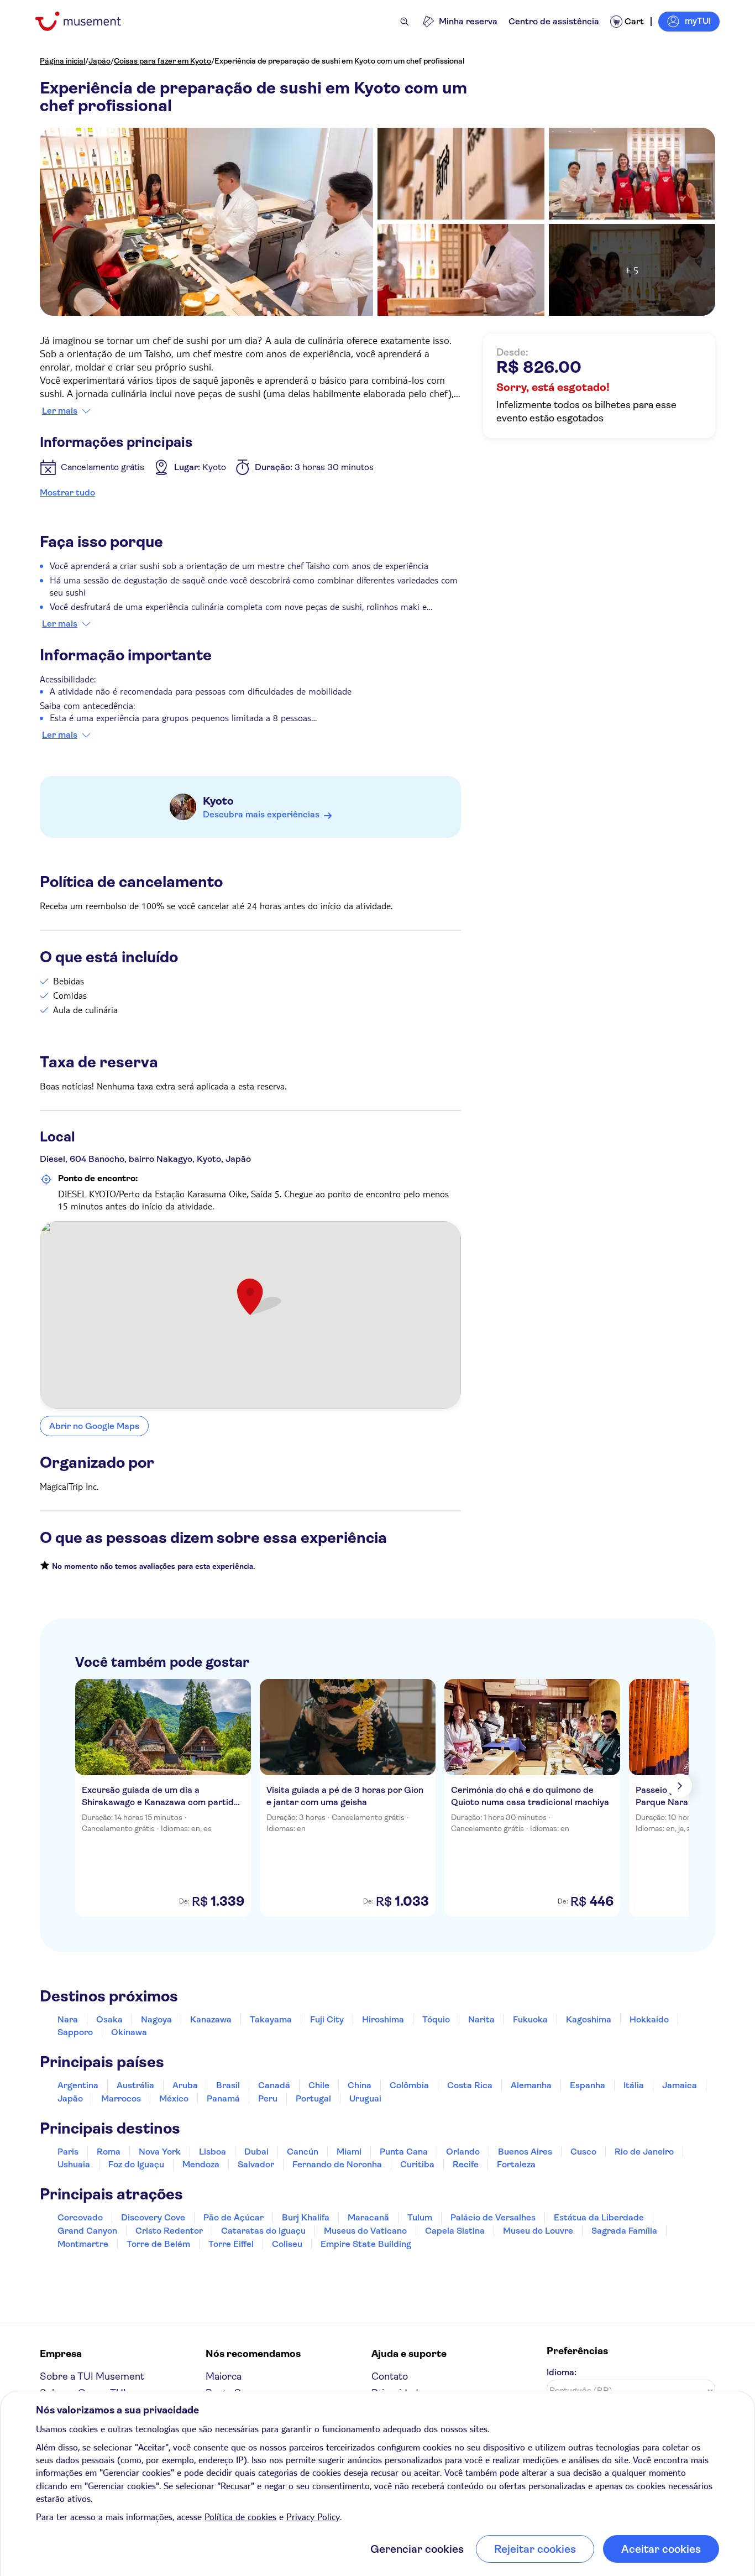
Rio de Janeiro (644, 2152)
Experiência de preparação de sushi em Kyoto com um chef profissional (339, 61)
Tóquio (436, 2019)
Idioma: (562, 2372)
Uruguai (365, 2098)
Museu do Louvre (538, 2231)
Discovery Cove (153, 2217)
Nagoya (156, 2019)
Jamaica (680, 2085)
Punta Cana (404, 2152)
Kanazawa (211, 2019)
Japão (99, 61)
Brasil (228, 2085)
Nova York (160, 2152)
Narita (481, 2019)
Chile (319, 2085)
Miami (349, 2152)
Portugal (313, 2098)
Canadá (274, 2085)
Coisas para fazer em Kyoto (162, 61)
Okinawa (129, 2032)
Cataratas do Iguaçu (263, 2231)
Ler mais (60, 411)
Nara (68, 2019)
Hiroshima (383, 2019)
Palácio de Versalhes (493, 2217)
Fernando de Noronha (337, 2164)
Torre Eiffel (231, 2244)
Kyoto (218, 801)
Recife (466, 2164)
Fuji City (327, 2019)
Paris (68, 2152)
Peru (268, 2098)
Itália (634, 2085)
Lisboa (213, 2152)
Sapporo (75, 2032)
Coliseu (287, 2244)
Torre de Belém (158, 2244)
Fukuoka (530, 2019)
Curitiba (417, 2164)
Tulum (420, 2217)
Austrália (135, 2085)
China (360, 2085)
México (174, 2098)
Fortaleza (516, 2164)
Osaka (109, 2019)
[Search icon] (405, 22)
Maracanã (368, 2217)
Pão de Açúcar (234, 2217)
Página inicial (62, 61)
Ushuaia (74, 2164)
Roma (109, 2152)
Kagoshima (589, 2019)
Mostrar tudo (67, 492)
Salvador (256, 2164)
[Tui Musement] (86, 21)
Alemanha (531, 2085)
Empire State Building (366, 2244)
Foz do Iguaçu (136, 2164)
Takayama (271, 2019)
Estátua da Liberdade (599, 2217)
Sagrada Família (624, 2231)
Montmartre (83, 2244)
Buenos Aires (525, 2152)
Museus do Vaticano (365, 2231)
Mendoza (201, 2164)
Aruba (185, 2085)
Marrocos (121, 2098)
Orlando (463, 2152)
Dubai (256, 2152)
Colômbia (409, 2085)
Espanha (588, 2085)
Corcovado (80, 2217)
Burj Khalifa (306, 2217)
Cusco (583, 2152)
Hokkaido (649, 2019)
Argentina (78, 2085)
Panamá (223, 2098)
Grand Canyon (87, 2231)
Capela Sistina (455, 2231)
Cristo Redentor (169, 2231)
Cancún (303, 2152)
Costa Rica (470, 2085)
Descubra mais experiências (261, 814)
